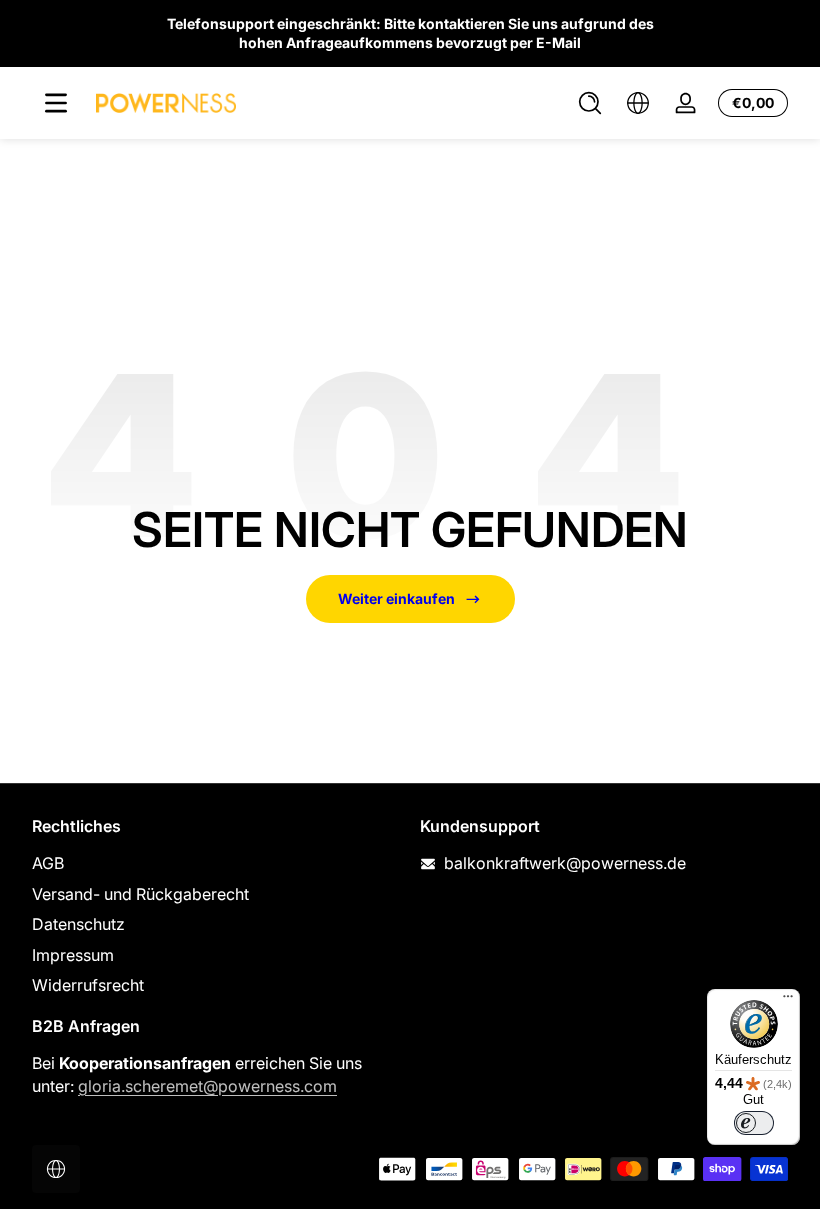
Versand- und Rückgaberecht (140, 894)
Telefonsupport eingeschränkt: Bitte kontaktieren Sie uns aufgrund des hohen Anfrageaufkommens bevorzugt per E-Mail (410, 33)
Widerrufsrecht (88, 985)
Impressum (73, 955)
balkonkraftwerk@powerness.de (565, 863)
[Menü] (56, 103)
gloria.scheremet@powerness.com (207, 1086)
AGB (48, 863)
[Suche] (590, 103)
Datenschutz (78, 924)
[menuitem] (216, 863)
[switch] (754, 1123)
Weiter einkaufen (396, 598)
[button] (590, 103)
